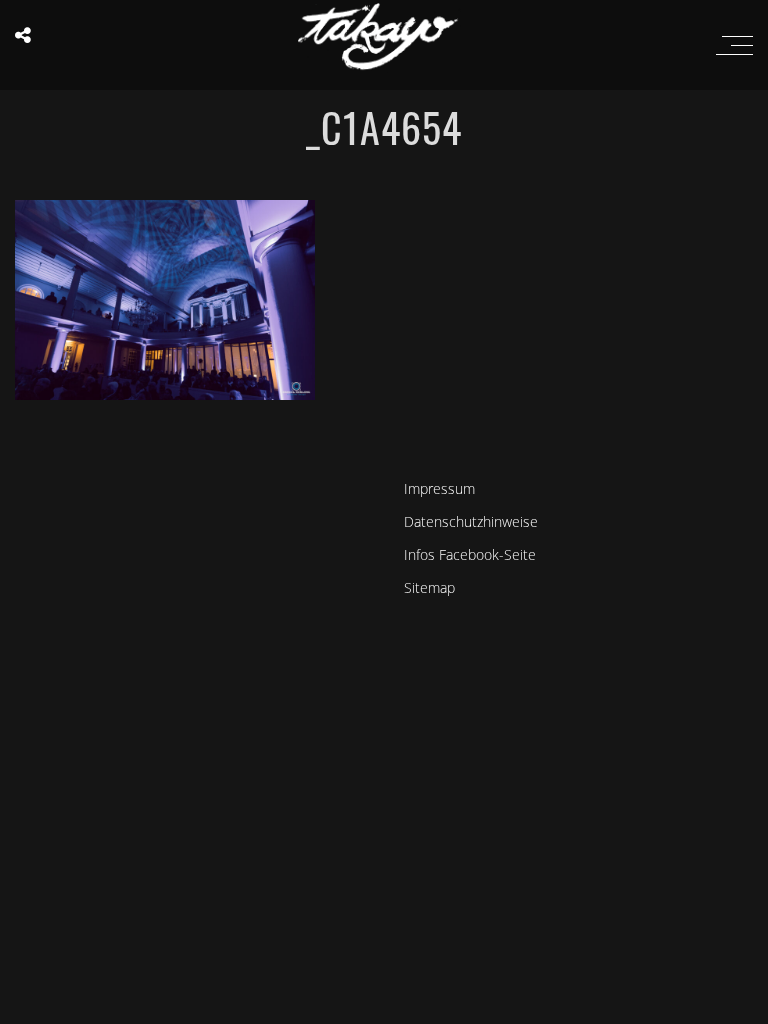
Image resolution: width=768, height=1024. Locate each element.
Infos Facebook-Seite (470, 554)
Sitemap (429, 587)
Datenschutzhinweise (471, 521)
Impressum (439, 488)
